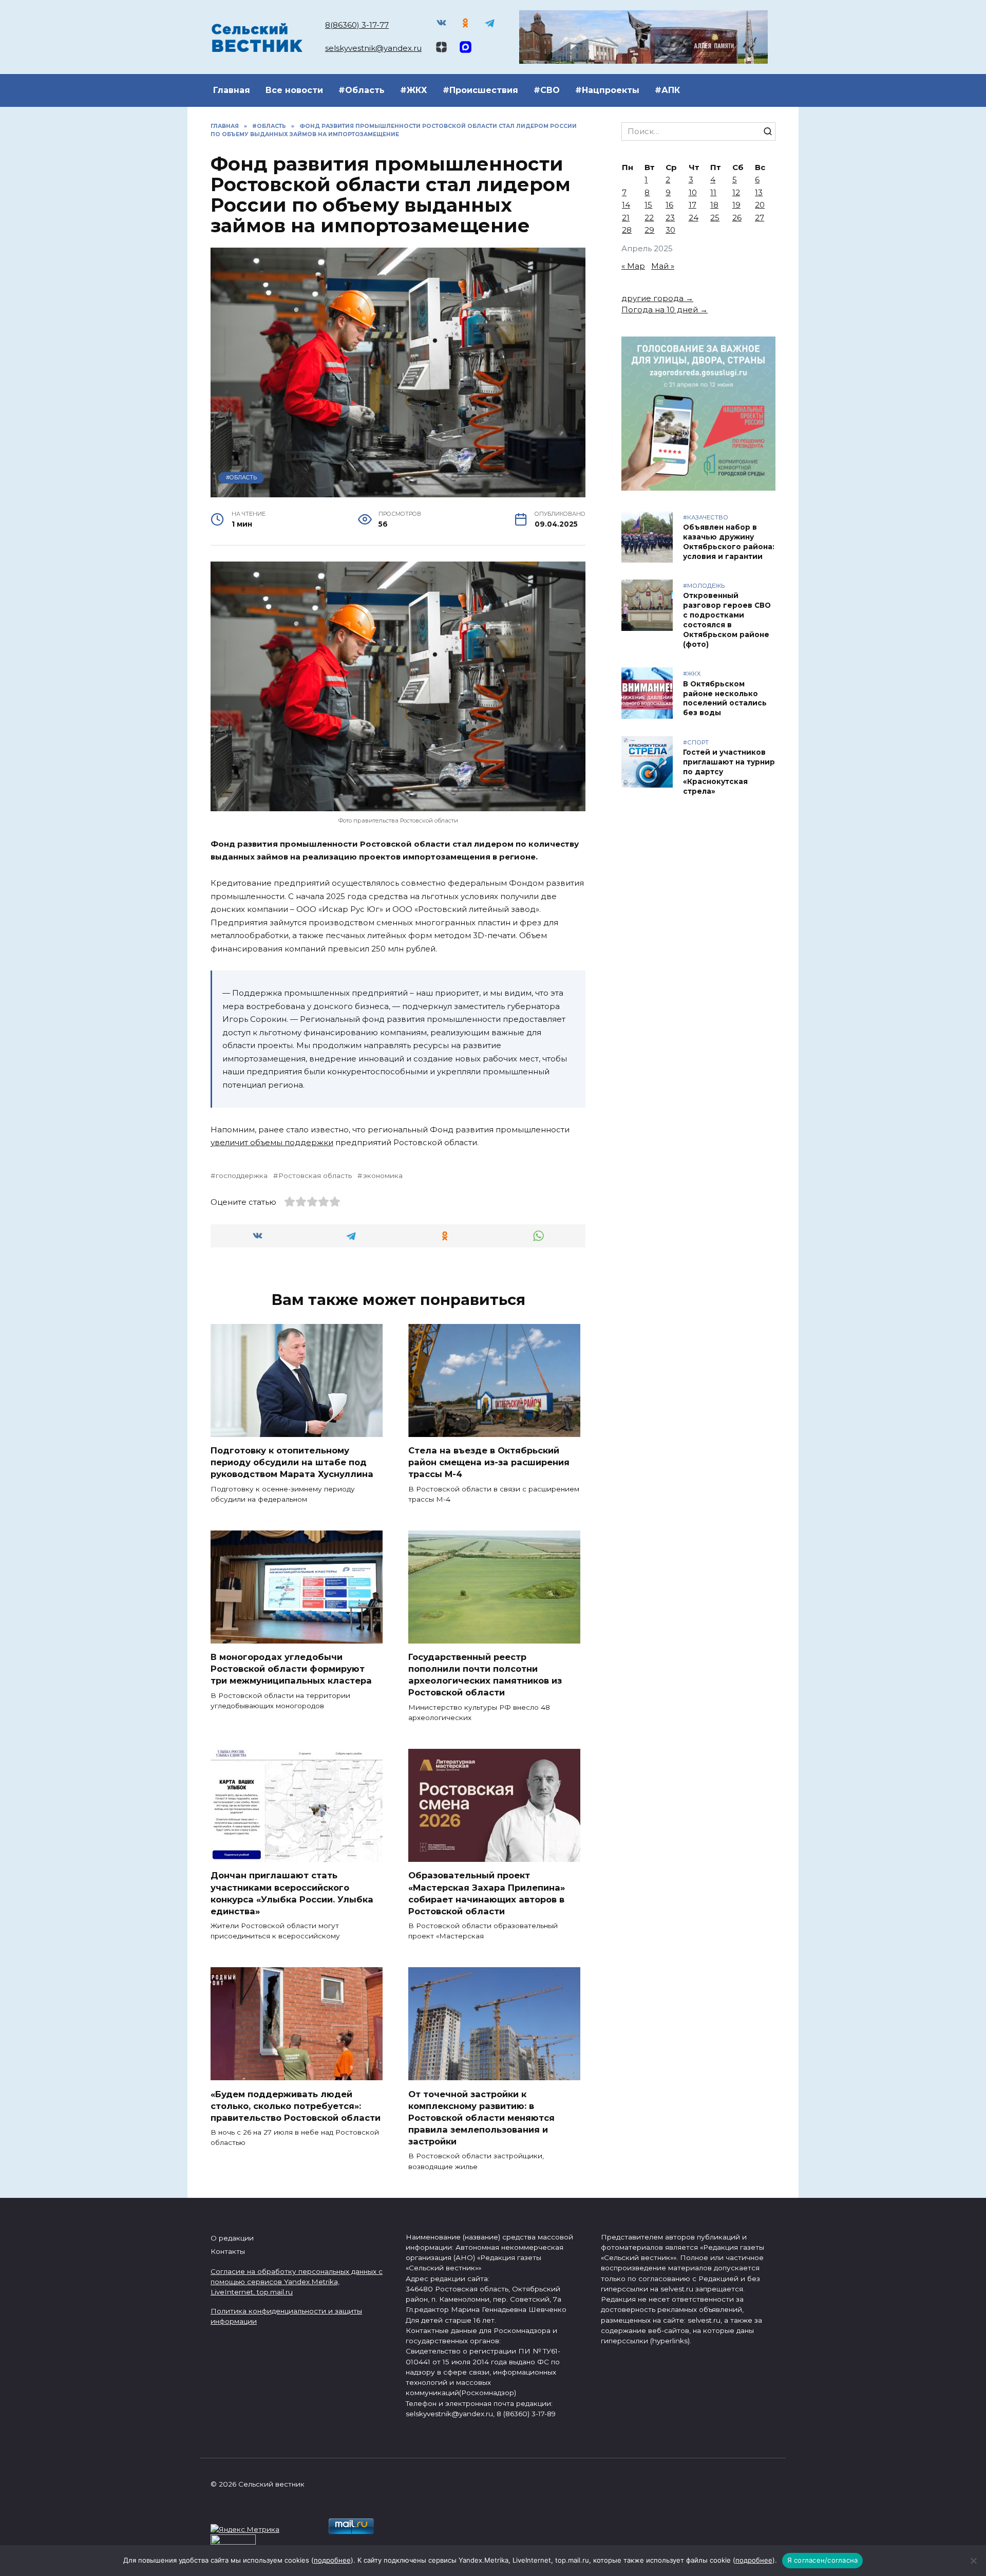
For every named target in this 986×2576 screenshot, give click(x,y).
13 (759, 192)
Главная (232, 90)
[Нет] (973, 2561)
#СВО (547, 90)
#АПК (667, 90)
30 (670, 230)
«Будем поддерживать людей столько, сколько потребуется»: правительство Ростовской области (296, 2105)
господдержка (242, 1175)
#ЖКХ (414, 90)
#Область (362, 90)
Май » (663, 266)
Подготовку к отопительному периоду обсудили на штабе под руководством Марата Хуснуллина (292, 1462)
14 (626, 205)
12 (736, 192)
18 (714, 205)
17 (693, 205)
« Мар (633, 266)
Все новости (294, 90)
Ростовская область (315, 1175)
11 (713, 192)
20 (760, 205)
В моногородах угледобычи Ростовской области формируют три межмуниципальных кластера (291, 1669)
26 (737, 218)
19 (736, 205)
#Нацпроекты (607, 90)
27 (760, 218)
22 (649, 218)
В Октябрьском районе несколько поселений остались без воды (725, 698)
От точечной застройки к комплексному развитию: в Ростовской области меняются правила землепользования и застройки (481, 2117)
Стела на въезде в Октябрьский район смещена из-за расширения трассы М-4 (489, 1462)
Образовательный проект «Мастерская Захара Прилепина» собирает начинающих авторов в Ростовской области (487, 1893)
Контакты (228, 2251)
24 (694, 218)
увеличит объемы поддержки (272, 1142)
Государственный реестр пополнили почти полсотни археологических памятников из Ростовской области (485, 1675)
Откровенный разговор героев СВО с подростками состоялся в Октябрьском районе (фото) (727, 620)
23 (670, 218)
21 (626, 218)
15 (648, 205)
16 (669, 205)
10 (693, 192)
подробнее (332, 2560)
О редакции (232, 2238)
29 (649, 230)
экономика (383, 1175)
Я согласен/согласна (823, 2560)
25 (715, 218)
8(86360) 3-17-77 (357, 25)
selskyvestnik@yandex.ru (373, 48)
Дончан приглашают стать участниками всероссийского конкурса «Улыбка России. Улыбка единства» (292, 1893)
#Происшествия (480, 90)
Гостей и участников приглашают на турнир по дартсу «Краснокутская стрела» (729, 772)
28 (627, 230)
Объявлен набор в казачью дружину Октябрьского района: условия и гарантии (729, 542)
